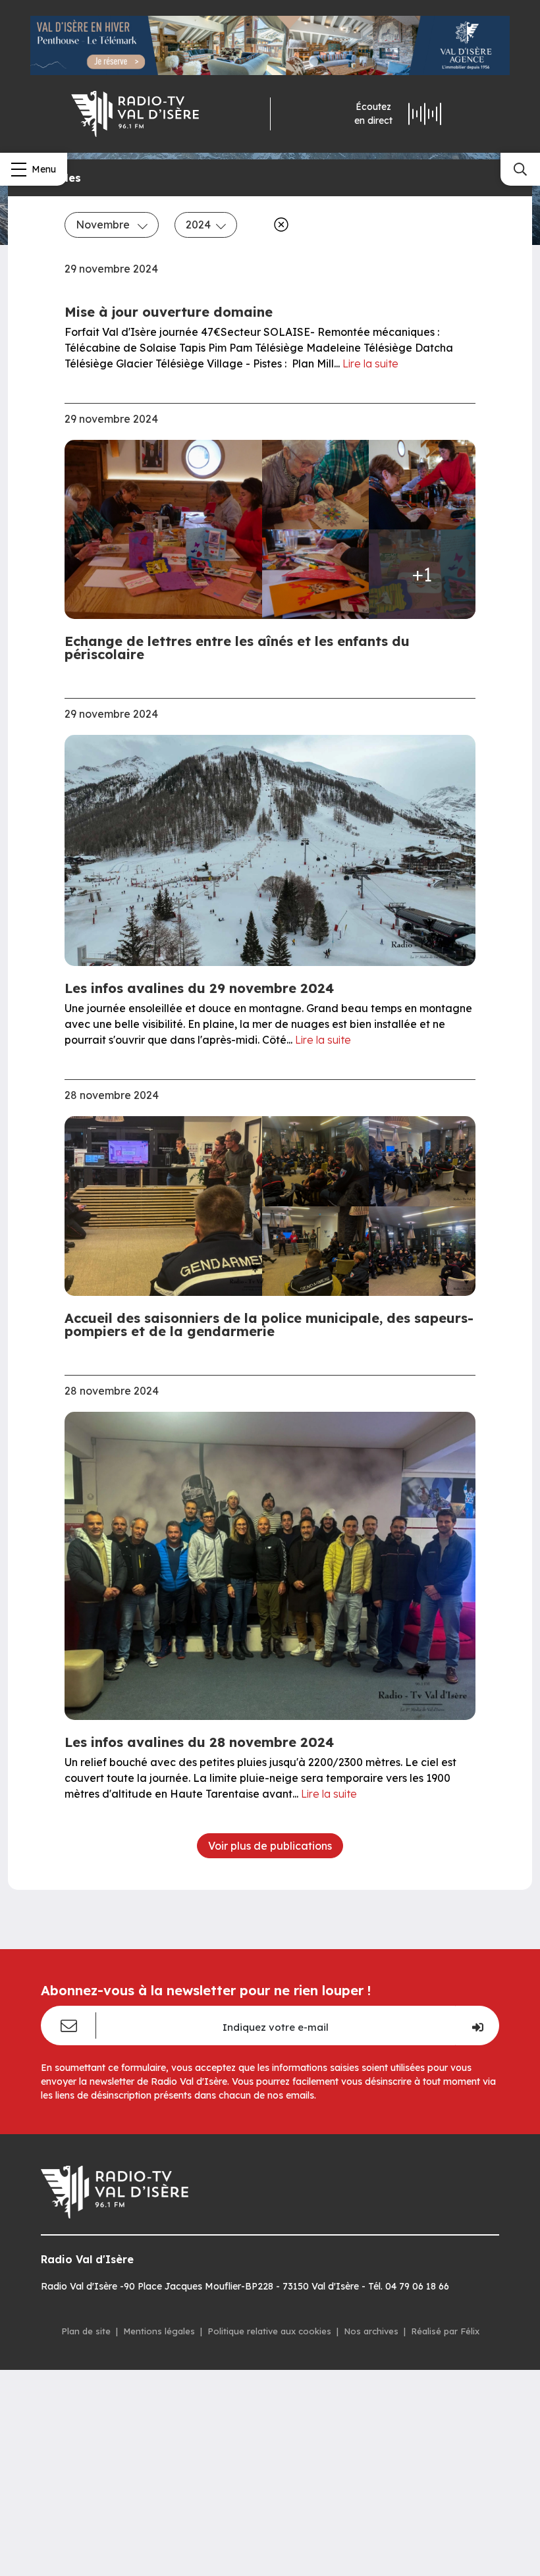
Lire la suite (370, 363)
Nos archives (371, 2331)
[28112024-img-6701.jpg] (315, 1161)
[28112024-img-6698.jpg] (315, 1251)
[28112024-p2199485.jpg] (315, 574)
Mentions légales (159, 2331)
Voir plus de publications (270, 1846)
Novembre (104, 225)
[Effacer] (279, 225)
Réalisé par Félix (445, 2331)
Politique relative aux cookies (269, 2331)
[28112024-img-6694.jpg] (422, 1161)
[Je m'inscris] (477, 2026)
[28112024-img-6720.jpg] (167, 1206)
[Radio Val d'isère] (135, 114)
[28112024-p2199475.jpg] (167, 530)
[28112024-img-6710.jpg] (422, 1251)
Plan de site (86, 2331)
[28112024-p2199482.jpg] (422, 485)
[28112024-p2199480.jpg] (315, 485)
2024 (198, 225)
